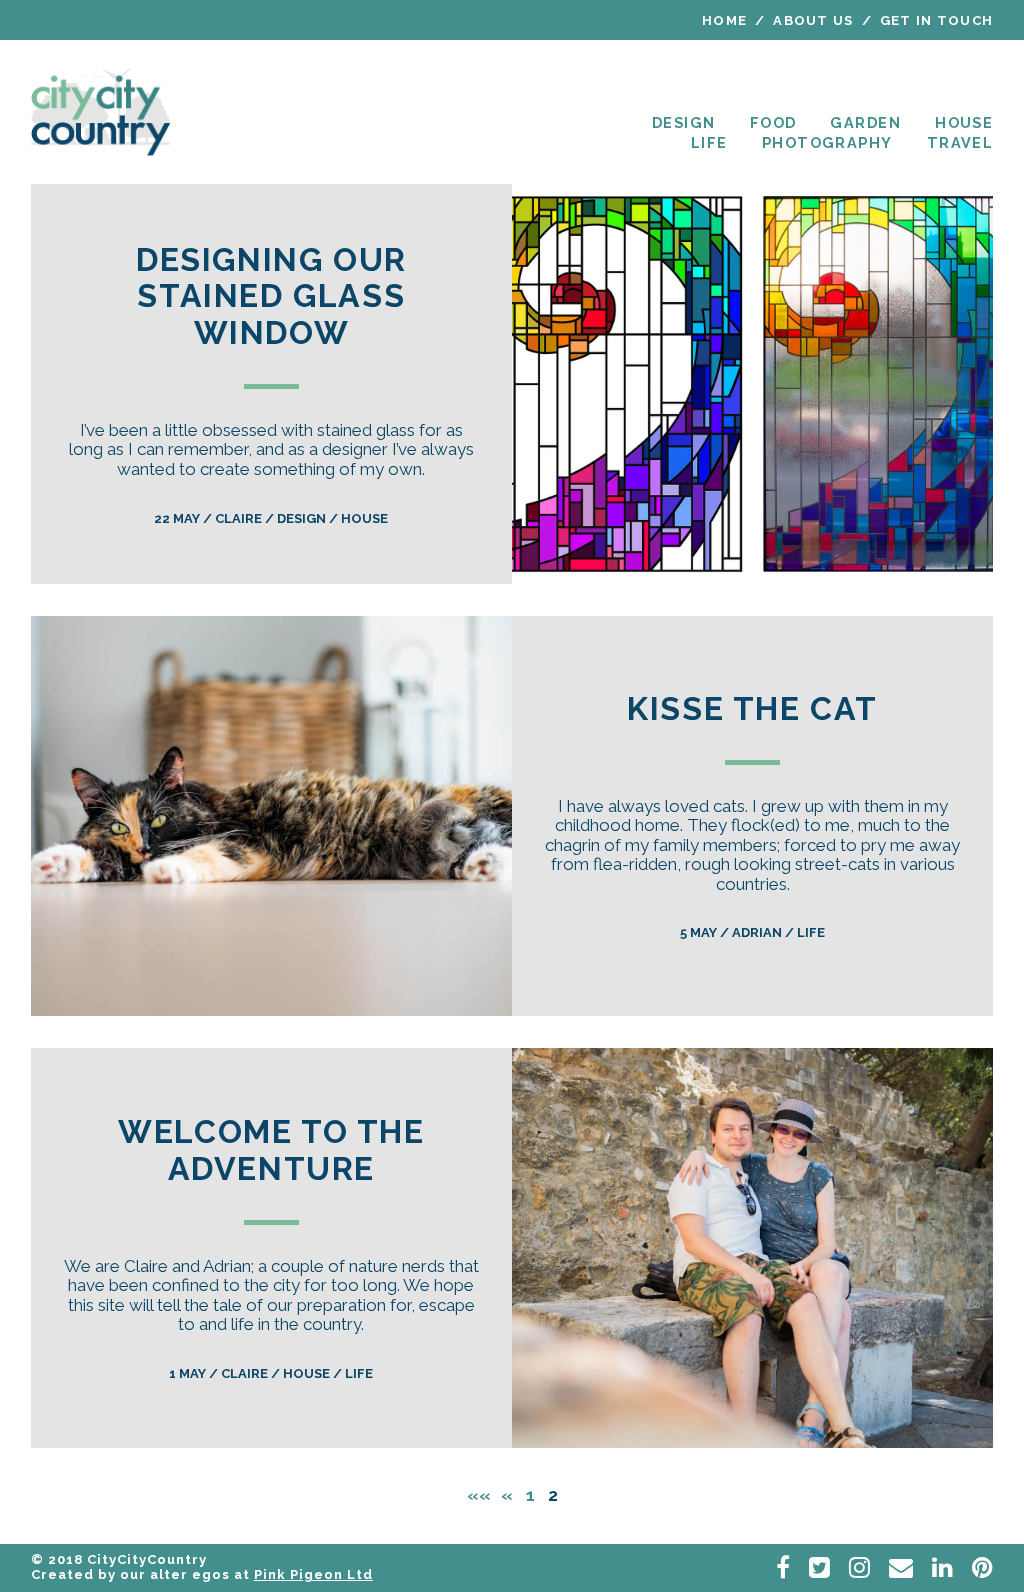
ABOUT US (813, 20)
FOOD (773, 122)
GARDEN (865, 122)
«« (481, 1495)
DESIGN (684, 122)
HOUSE (964, 122)
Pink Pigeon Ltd (313, 1574)
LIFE (709, 142)
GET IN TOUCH (937, 20)
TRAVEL (960, 142)
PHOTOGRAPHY (827, 142)
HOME (724, 20)
